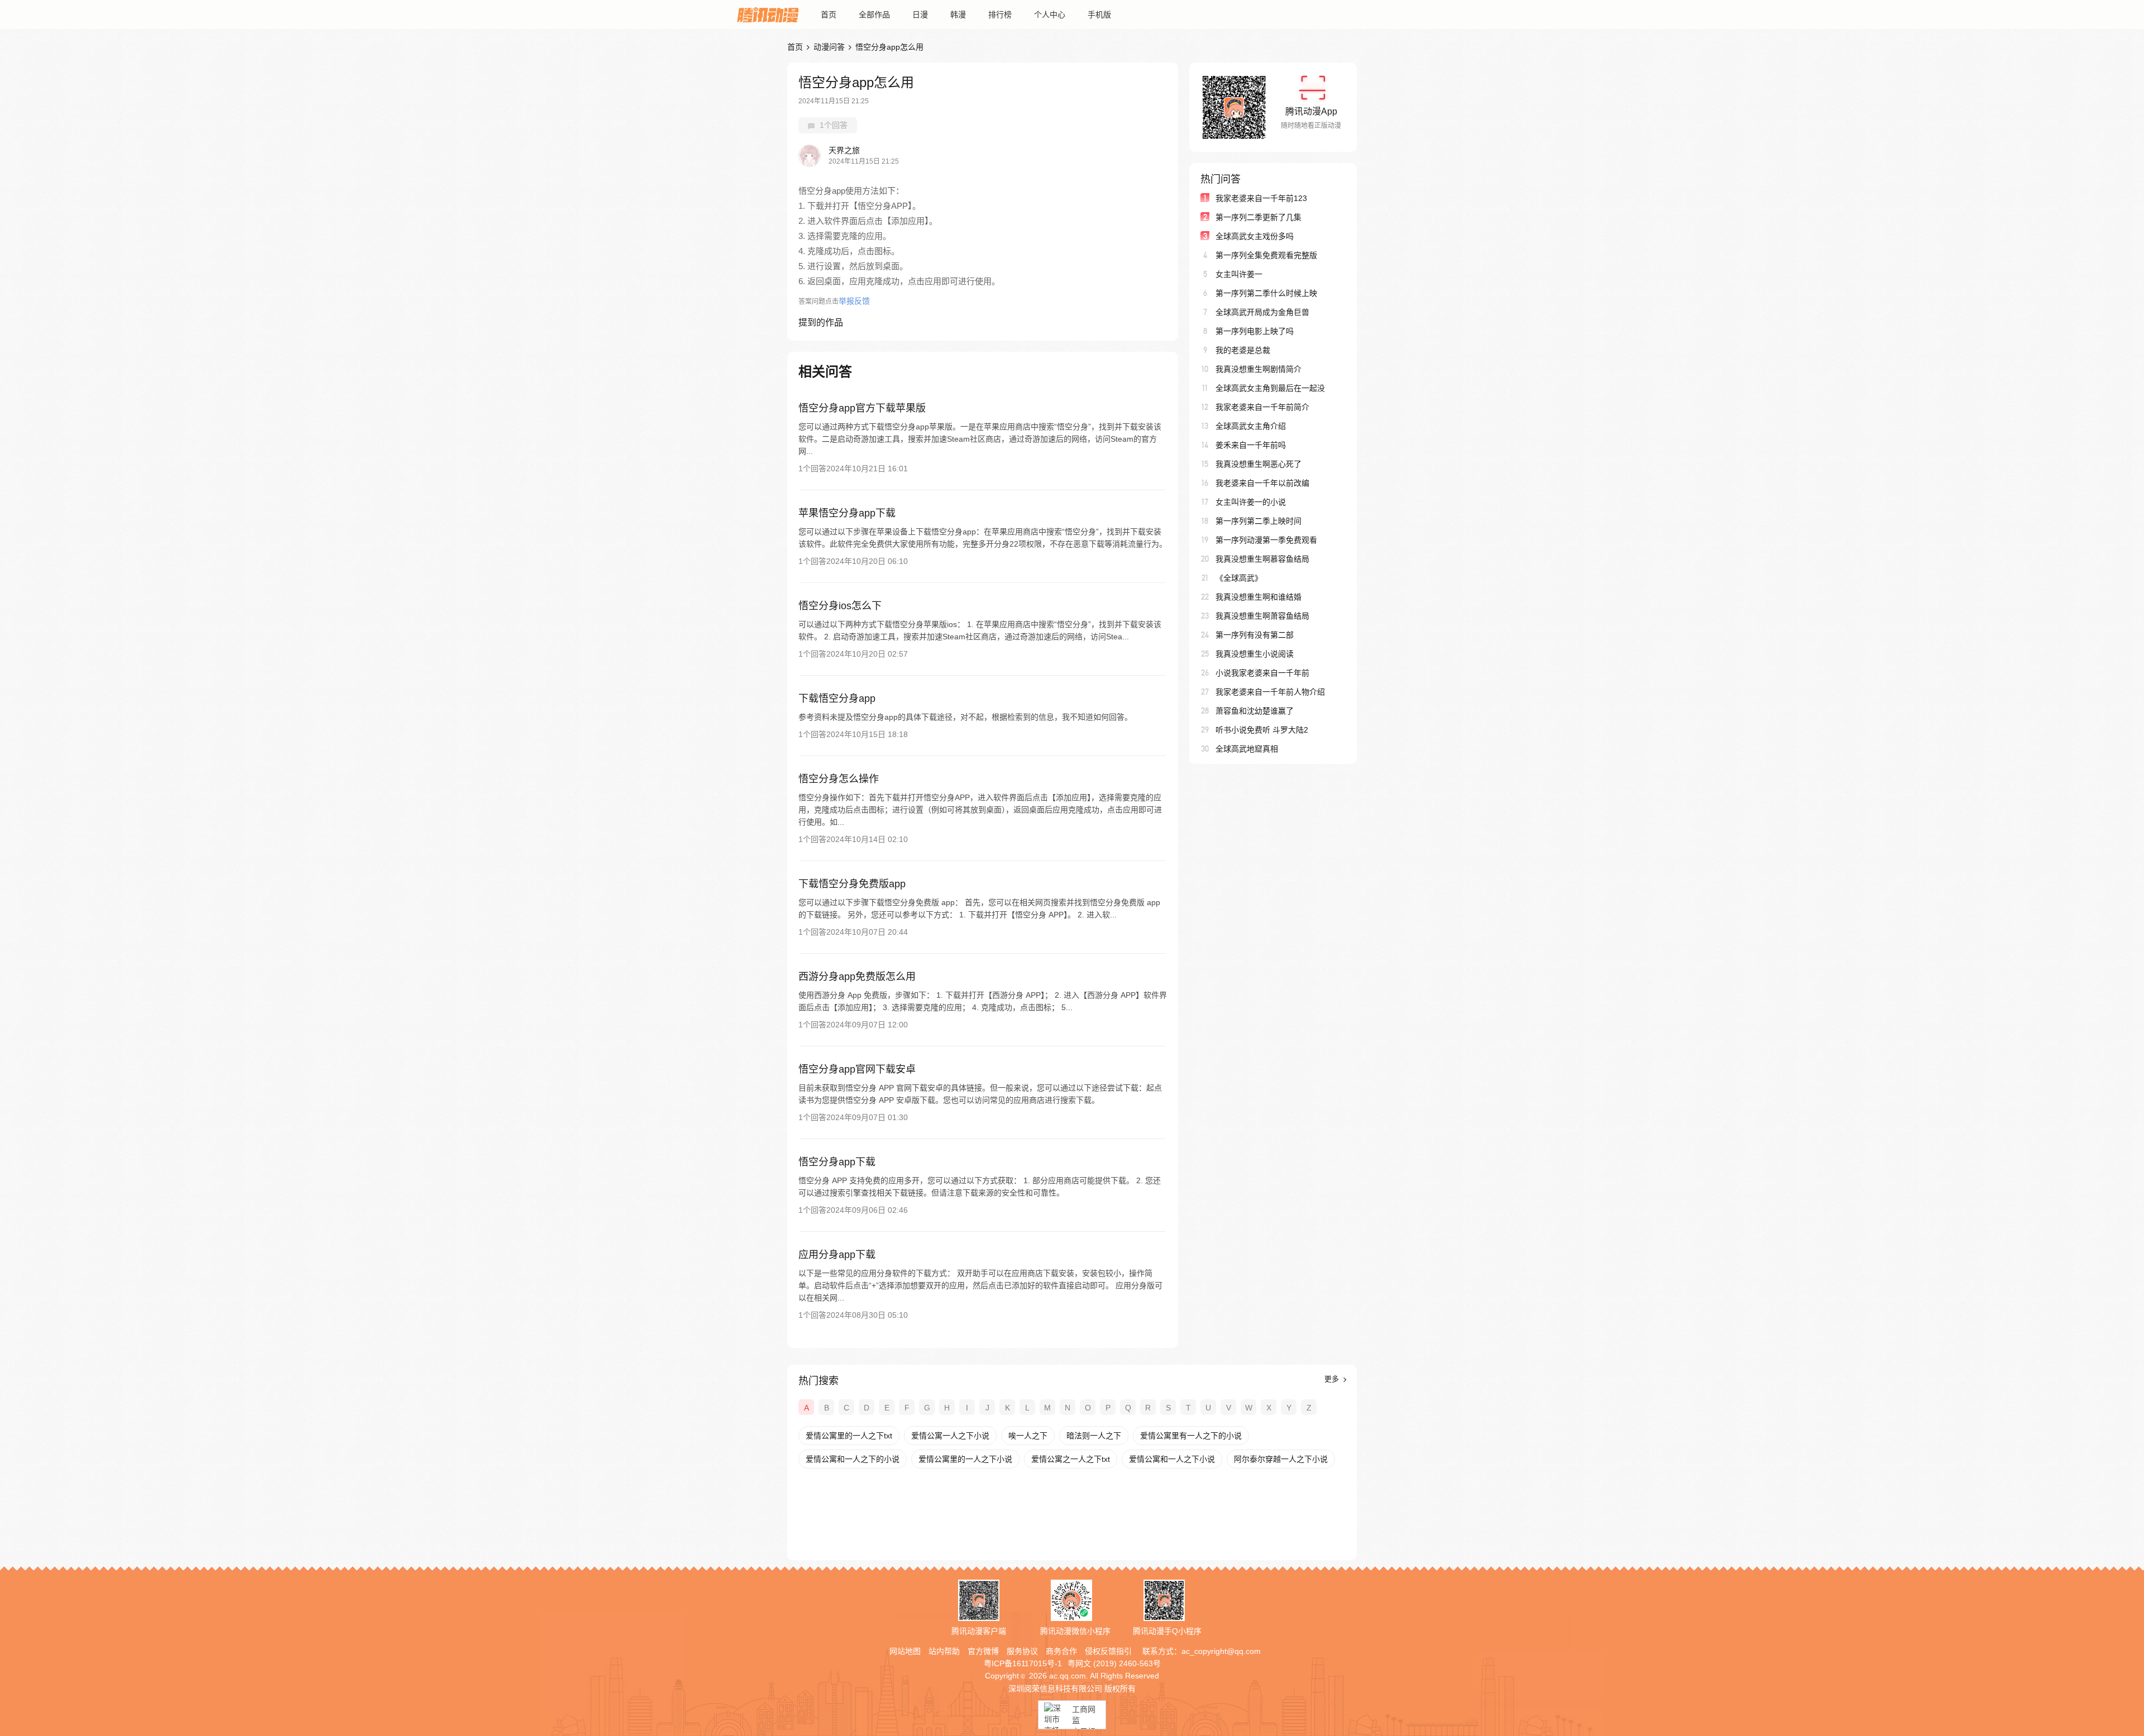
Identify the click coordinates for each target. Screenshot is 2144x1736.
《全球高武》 (1239, 578)
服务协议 (1022, 1651)
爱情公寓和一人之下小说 (1172, 1459)
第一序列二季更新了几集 (1258, 217)
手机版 (1099, 15)
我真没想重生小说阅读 (1255, 654)
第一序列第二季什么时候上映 (1266, 293)
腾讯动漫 (768, 15)
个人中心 (1050, 15)
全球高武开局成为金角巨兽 (1262, 312)
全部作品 (874, 15)
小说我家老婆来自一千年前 (1262, 673)
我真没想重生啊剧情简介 (1258, 369)
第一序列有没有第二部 (1255, 635)
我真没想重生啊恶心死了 (1258, 464)
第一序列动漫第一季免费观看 (1266, 540)
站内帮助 (944, 1651)
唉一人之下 (1028, 1436)
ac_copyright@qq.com (1221, 1651)
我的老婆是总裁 (1243, 350)
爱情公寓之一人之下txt (1071, 1459)
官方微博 (983, 1651)
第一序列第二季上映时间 (1258, 521)
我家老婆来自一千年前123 (1261, 198)
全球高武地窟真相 (1247, 749)
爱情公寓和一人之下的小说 (853, 1459)
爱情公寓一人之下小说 (950, 1436)
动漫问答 (829, 47)
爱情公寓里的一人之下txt (849, 1436)
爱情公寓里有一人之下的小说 (1191, 1436)
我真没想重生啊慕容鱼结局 (1262, 559)
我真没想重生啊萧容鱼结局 (1262, 616)
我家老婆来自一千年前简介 (1262, 407)
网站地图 (905, 1651)
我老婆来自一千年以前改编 (1262, 483)
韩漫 (958, 15)
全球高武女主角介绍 (1251, 426)
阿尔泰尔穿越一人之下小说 (1281, 1459)
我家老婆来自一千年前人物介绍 (1270, 692)
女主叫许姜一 (1239, 274)
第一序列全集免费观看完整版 (1266, 255)
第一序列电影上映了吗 (1255, 331)
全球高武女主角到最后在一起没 (1270, 388)
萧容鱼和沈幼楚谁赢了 (1255, 711)
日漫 (920, 15)
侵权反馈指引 (1108, 1651)
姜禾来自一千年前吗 (1251, 445)
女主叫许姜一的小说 (1251, 502)
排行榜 (1000, 15)
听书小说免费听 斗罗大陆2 (1262, 730)
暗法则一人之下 (1094, 1436)
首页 (829, 15)
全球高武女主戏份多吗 (1255, 236)
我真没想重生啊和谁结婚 (1258, 597)
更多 (1333, 1379)
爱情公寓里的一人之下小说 (965, 1459)
